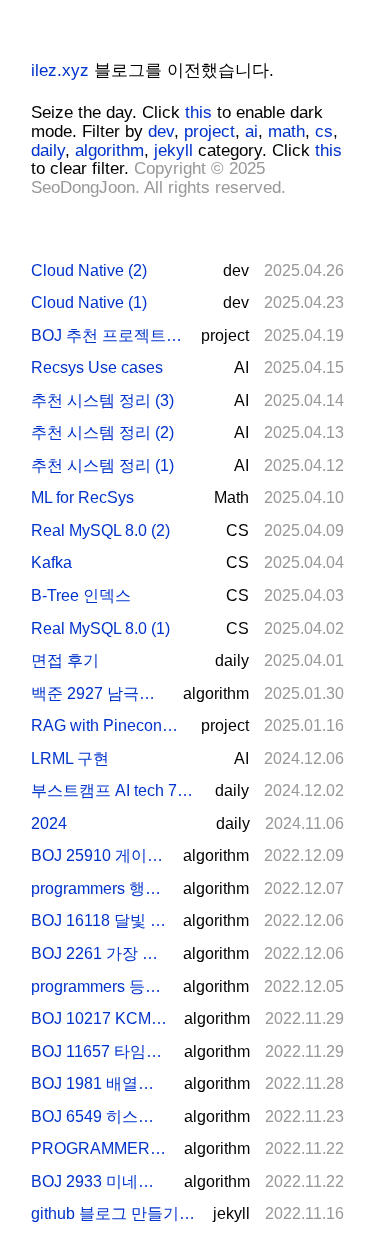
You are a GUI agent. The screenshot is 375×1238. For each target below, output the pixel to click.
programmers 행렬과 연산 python (99, 888)
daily (48, 150)
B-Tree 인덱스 (81, 595)
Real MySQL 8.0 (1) (100, 628)
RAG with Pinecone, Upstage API (108, 725)
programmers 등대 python (99, 986)
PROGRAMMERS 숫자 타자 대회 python (99, 1148)
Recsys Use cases (97, 367)
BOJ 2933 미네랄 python (99, 1181)
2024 (49, 823)
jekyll (173, 150)
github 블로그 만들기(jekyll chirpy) (114, 1213)
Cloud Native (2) (89, 270)
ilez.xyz (60, 70)
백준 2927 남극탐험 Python (99, 693)
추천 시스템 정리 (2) (102, 432)
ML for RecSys (82, 497)
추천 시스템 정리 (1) (102, 465)
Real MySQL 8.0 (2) (100, 530)
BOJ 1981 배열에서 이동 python (99, 1083)
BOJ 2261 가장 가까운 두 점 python (99, 953)
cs (324, 131)
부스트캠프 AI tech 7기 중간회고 (115, 790)
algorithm (109, 150)
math (286, 131)
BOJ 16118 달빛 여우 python (99, 920)
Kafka (51, 562)
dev (161, 131)
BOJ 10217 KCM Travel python (99, 1018)
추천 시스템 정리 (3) (102, 400)
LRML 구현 (70, 758)
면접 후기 (65, 660)
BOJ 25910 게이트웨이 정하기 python (99, 855)
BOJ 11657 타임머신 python (99, 1051)
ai (251, 131)
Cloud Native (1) (89, 302)
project (209, 131)
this (198, 112)
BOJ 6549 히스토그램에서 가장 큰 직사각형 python (99, 1116)
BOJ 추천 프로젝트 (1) (108, 335)
